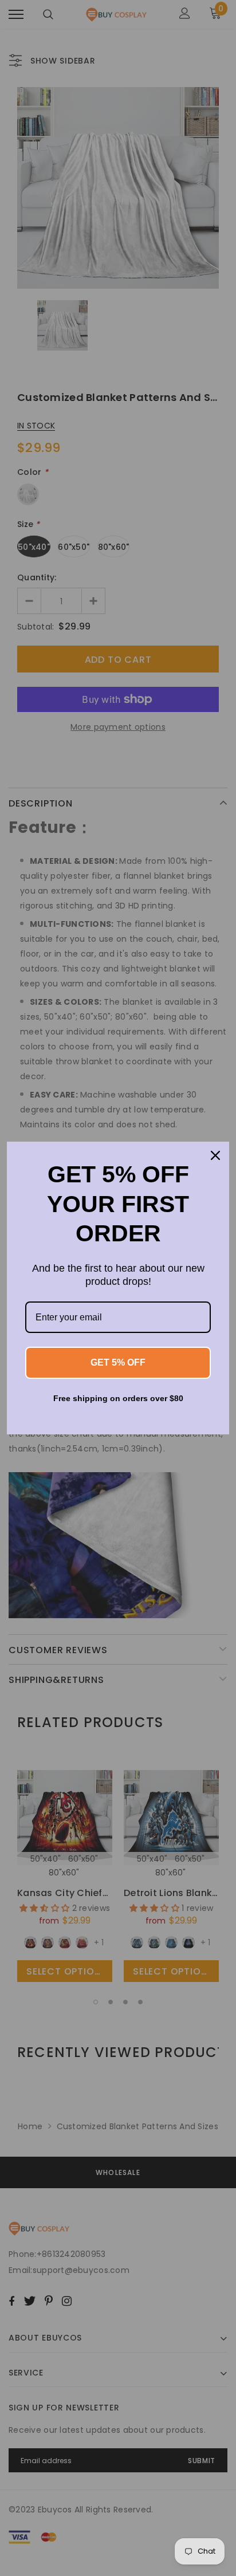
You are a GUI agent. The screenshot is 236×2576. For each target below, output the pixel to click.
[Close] (215, 1155)
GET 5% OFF (118, 1362)
